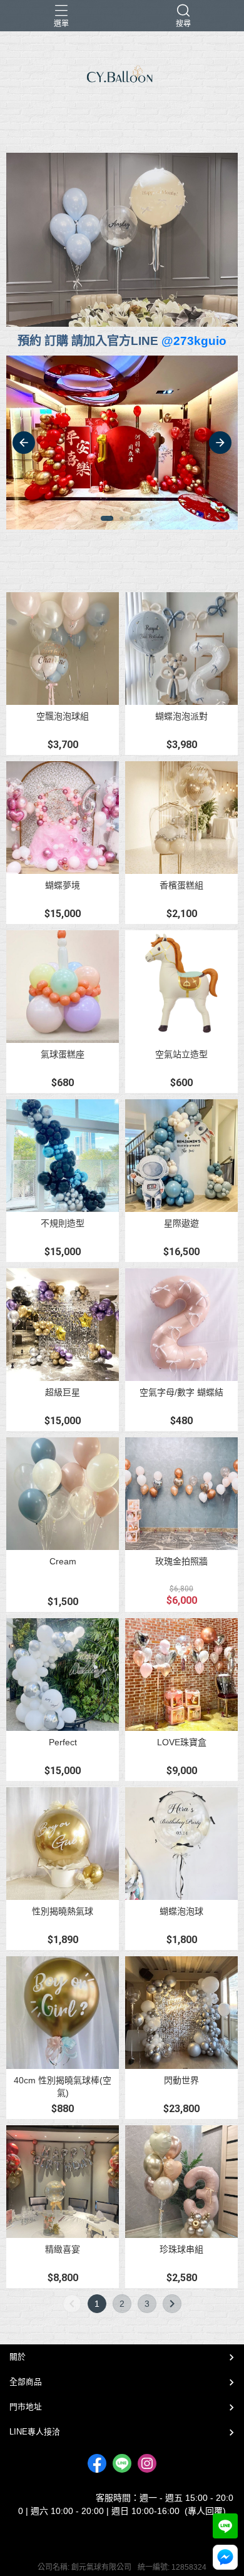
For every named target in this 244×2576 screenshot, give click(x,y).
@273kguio (194, 341)
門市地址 (26, 2407)
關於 (18, 2357)
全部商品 (26, 2382)
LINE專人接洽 (35, 2432)
